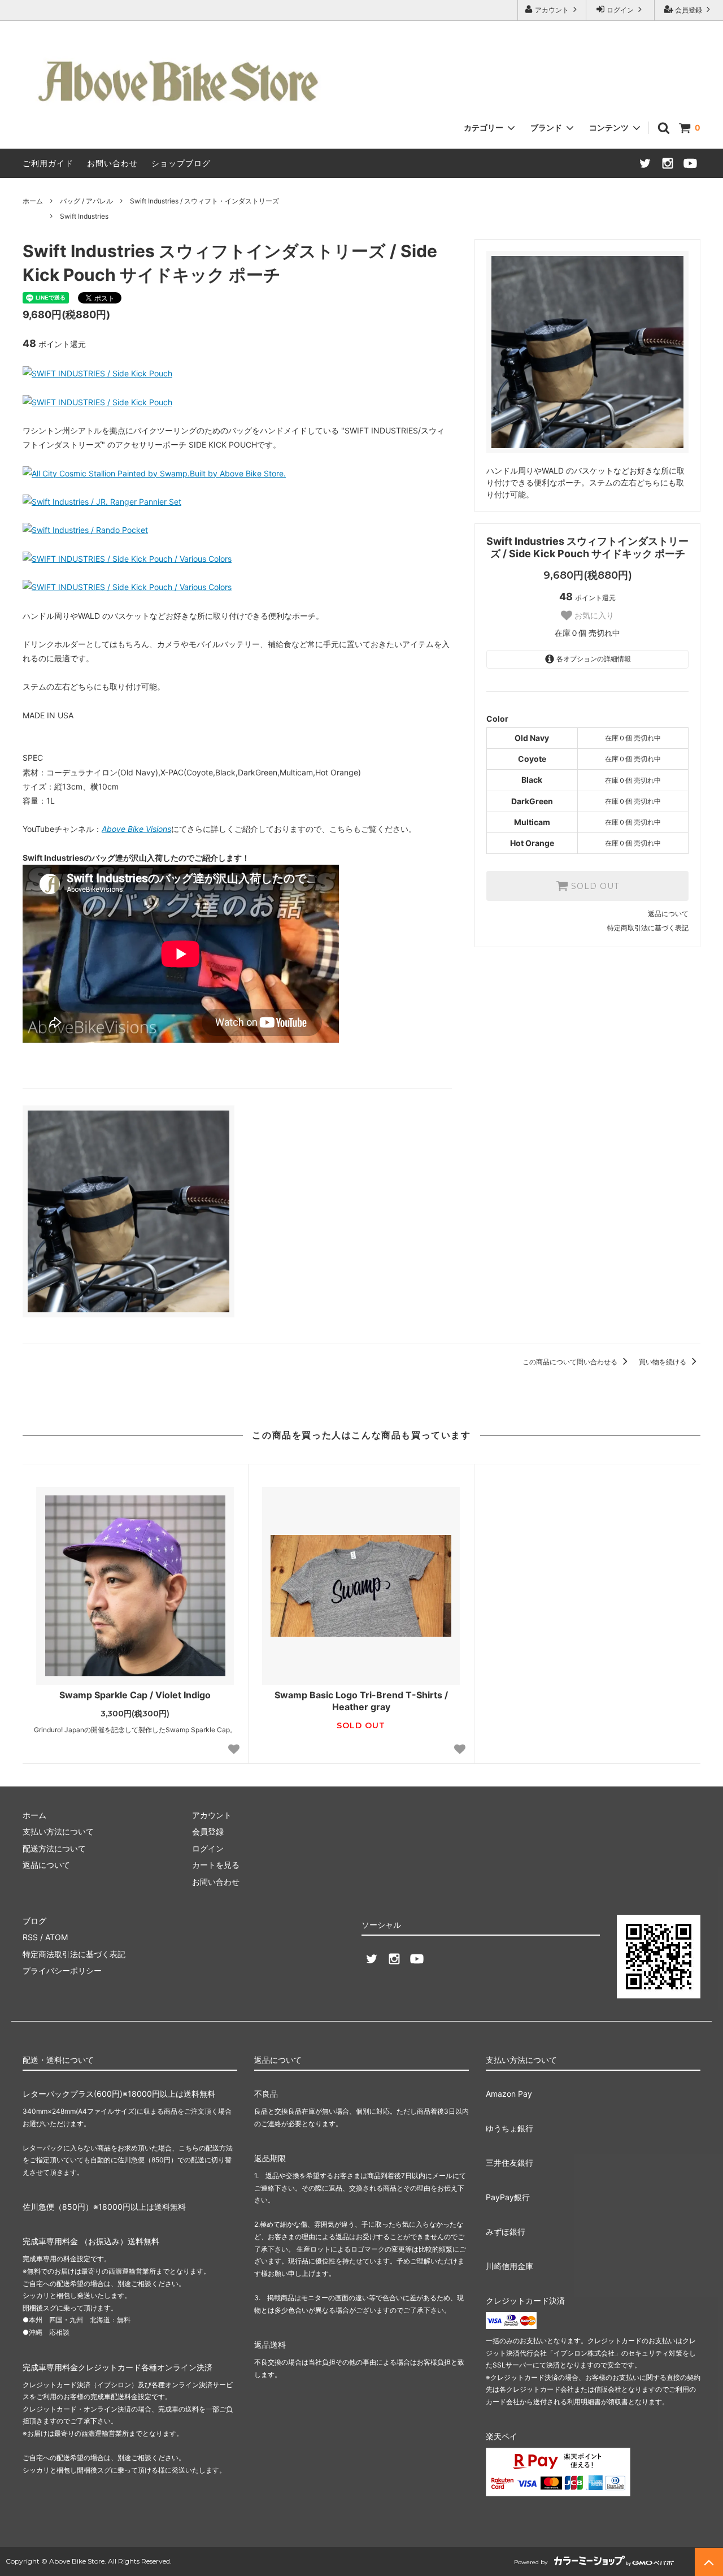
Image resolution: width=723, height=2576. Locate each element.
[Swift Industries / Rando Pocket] (85, 530)
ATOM (56, 1937)
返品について (668, 914)
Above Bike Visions (136, 829)
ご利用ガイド (48, 163)
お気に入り (593, 615)
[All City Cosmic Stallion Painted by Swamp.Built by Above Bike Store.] (154, 473)
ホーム (33, 201)
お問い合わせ (112, 163)
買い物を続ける (663, 1362)
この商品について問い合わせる (571, 1362)
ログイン (620, 10)
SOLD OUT (594, 886)
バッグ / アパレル (86, 201)
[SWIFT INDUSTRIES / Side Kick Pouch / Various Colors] (127, 559)
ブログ (34, 1921)
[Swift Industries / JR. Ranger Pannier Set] (102, 502)
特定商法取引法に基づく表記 (74, 1954)
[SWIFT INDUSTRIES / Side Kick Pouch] (97, 373)
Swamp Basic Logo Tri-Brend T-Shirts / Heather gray (361, 1701)
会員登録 (689, 10)
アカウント (552, 10)
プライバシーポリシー (62, 1970)
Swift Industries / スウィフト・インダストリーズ (204, 201)
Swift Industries (84, 216)
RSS (30, 1937)
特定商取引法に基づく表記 (648, 928)
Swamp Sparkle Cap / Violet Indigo (135, 1695)
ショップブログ (181, 163)
